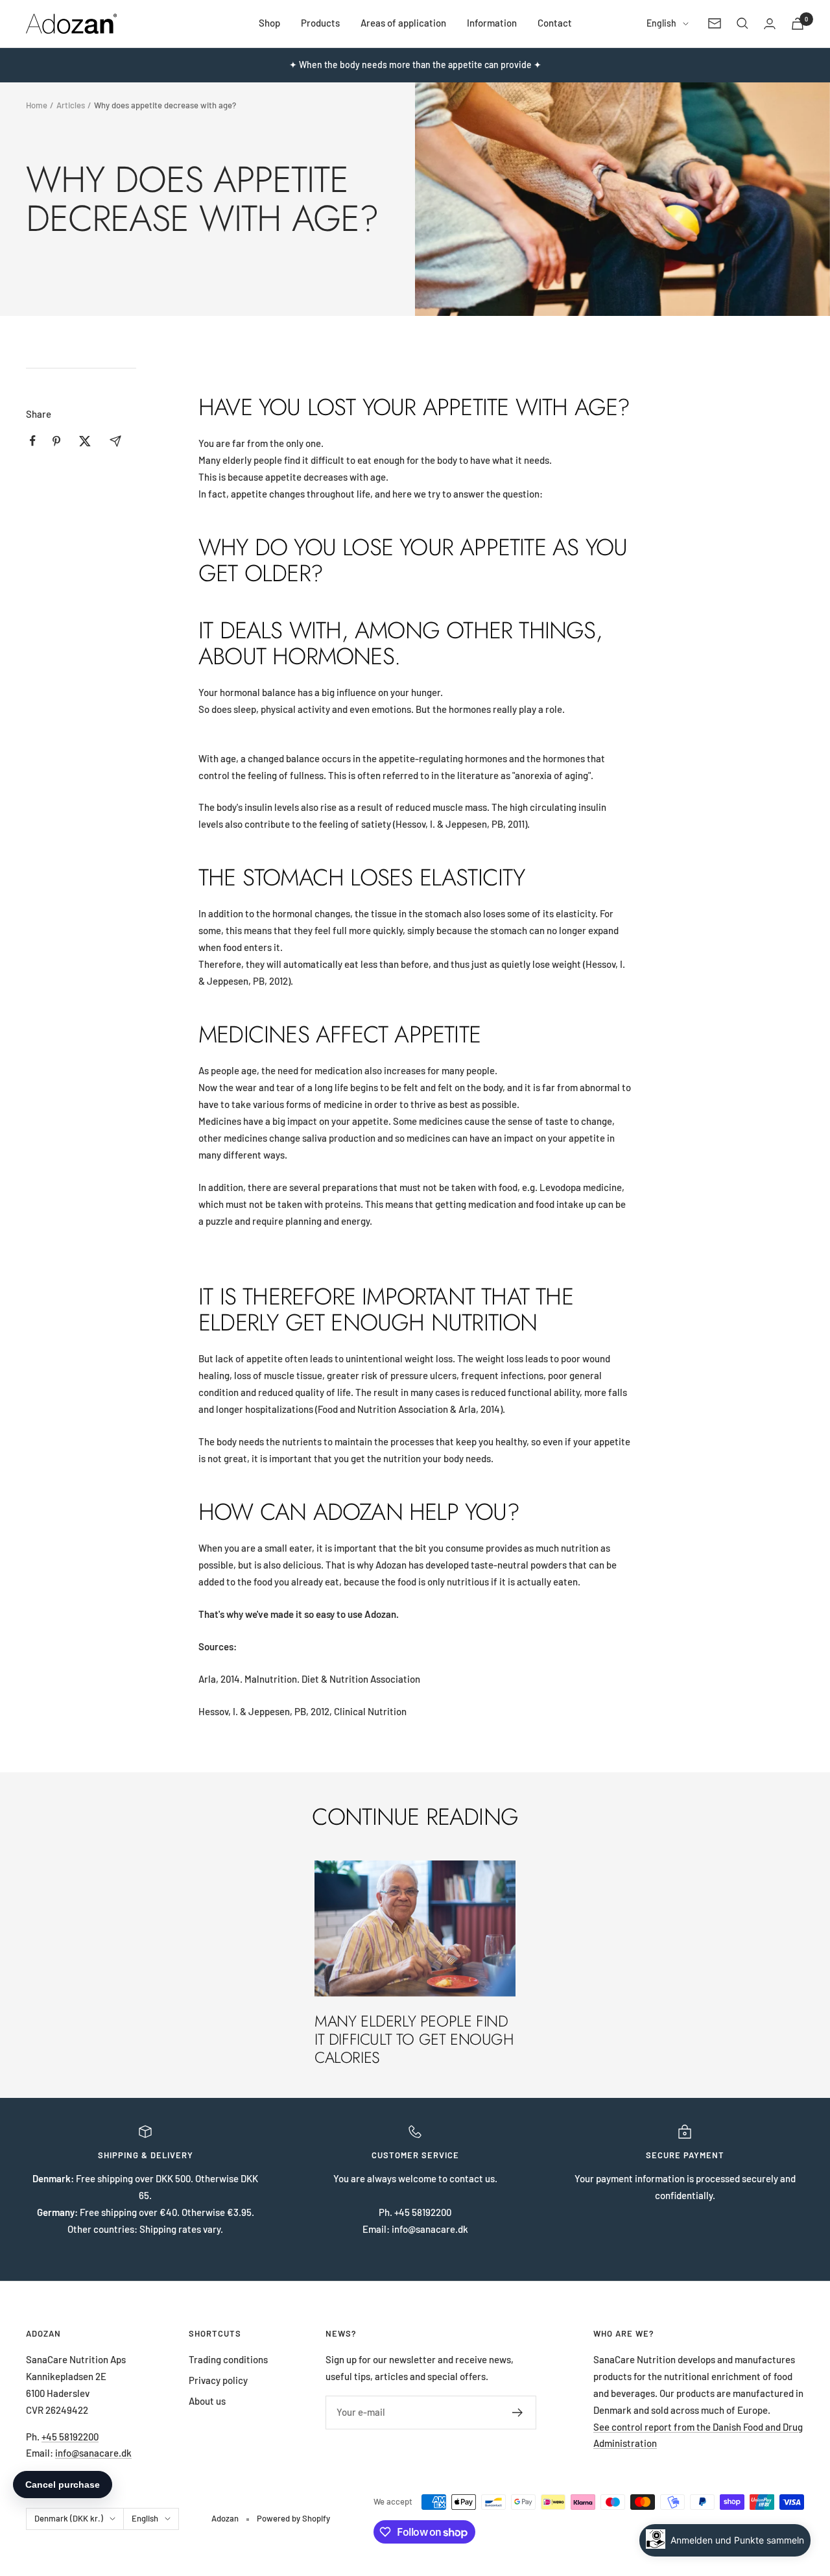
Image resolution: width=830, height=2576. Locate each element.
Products (320, 23)
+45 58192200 (70, 2437)
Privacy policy (218, 2380)
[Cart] (798, 24)
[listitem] (33, 441)
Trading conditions (228, 2359)
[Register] (518, 2413)
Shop (269, 23)
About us (207, 2401)
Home (37, 105)
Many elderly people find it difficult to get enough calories (414, 2039)
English (661, 23)
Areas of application (403, 23)
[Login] (770, 24)
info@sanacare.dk (93, 2453)
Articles (71, 105)
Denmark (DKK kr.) (69, 2518)
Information (492, 23)
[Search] (742, 23)
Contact (555, 23)
